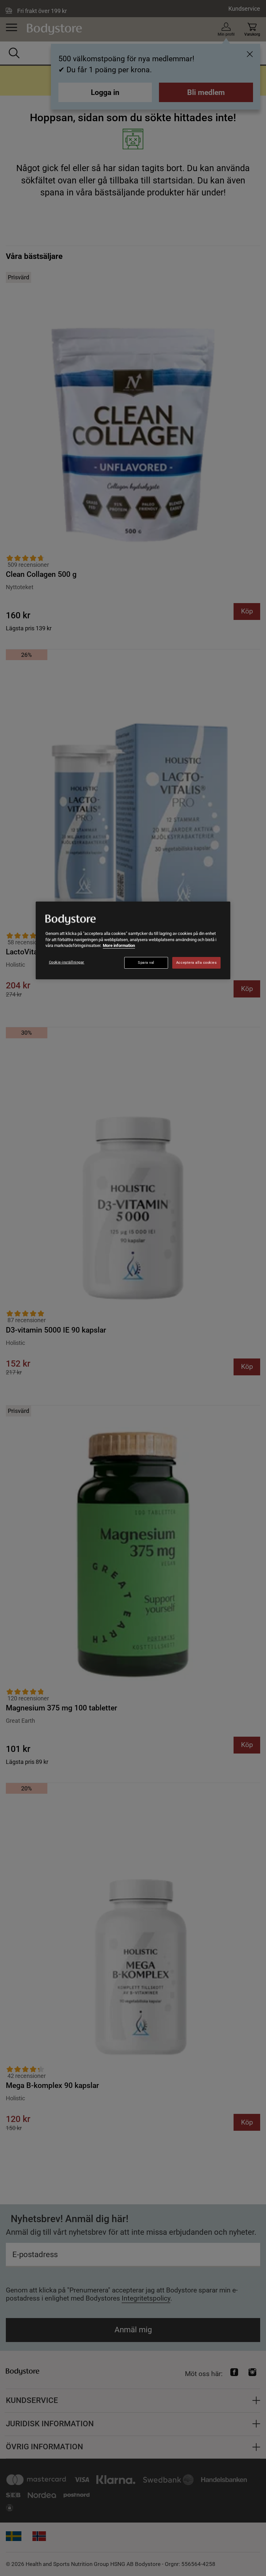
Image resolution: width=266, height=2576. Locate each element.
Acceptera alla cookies (197, 963)
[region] (133, 940)
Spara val (146, 963)
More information (119, 945)
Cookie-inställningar (67, 962)
